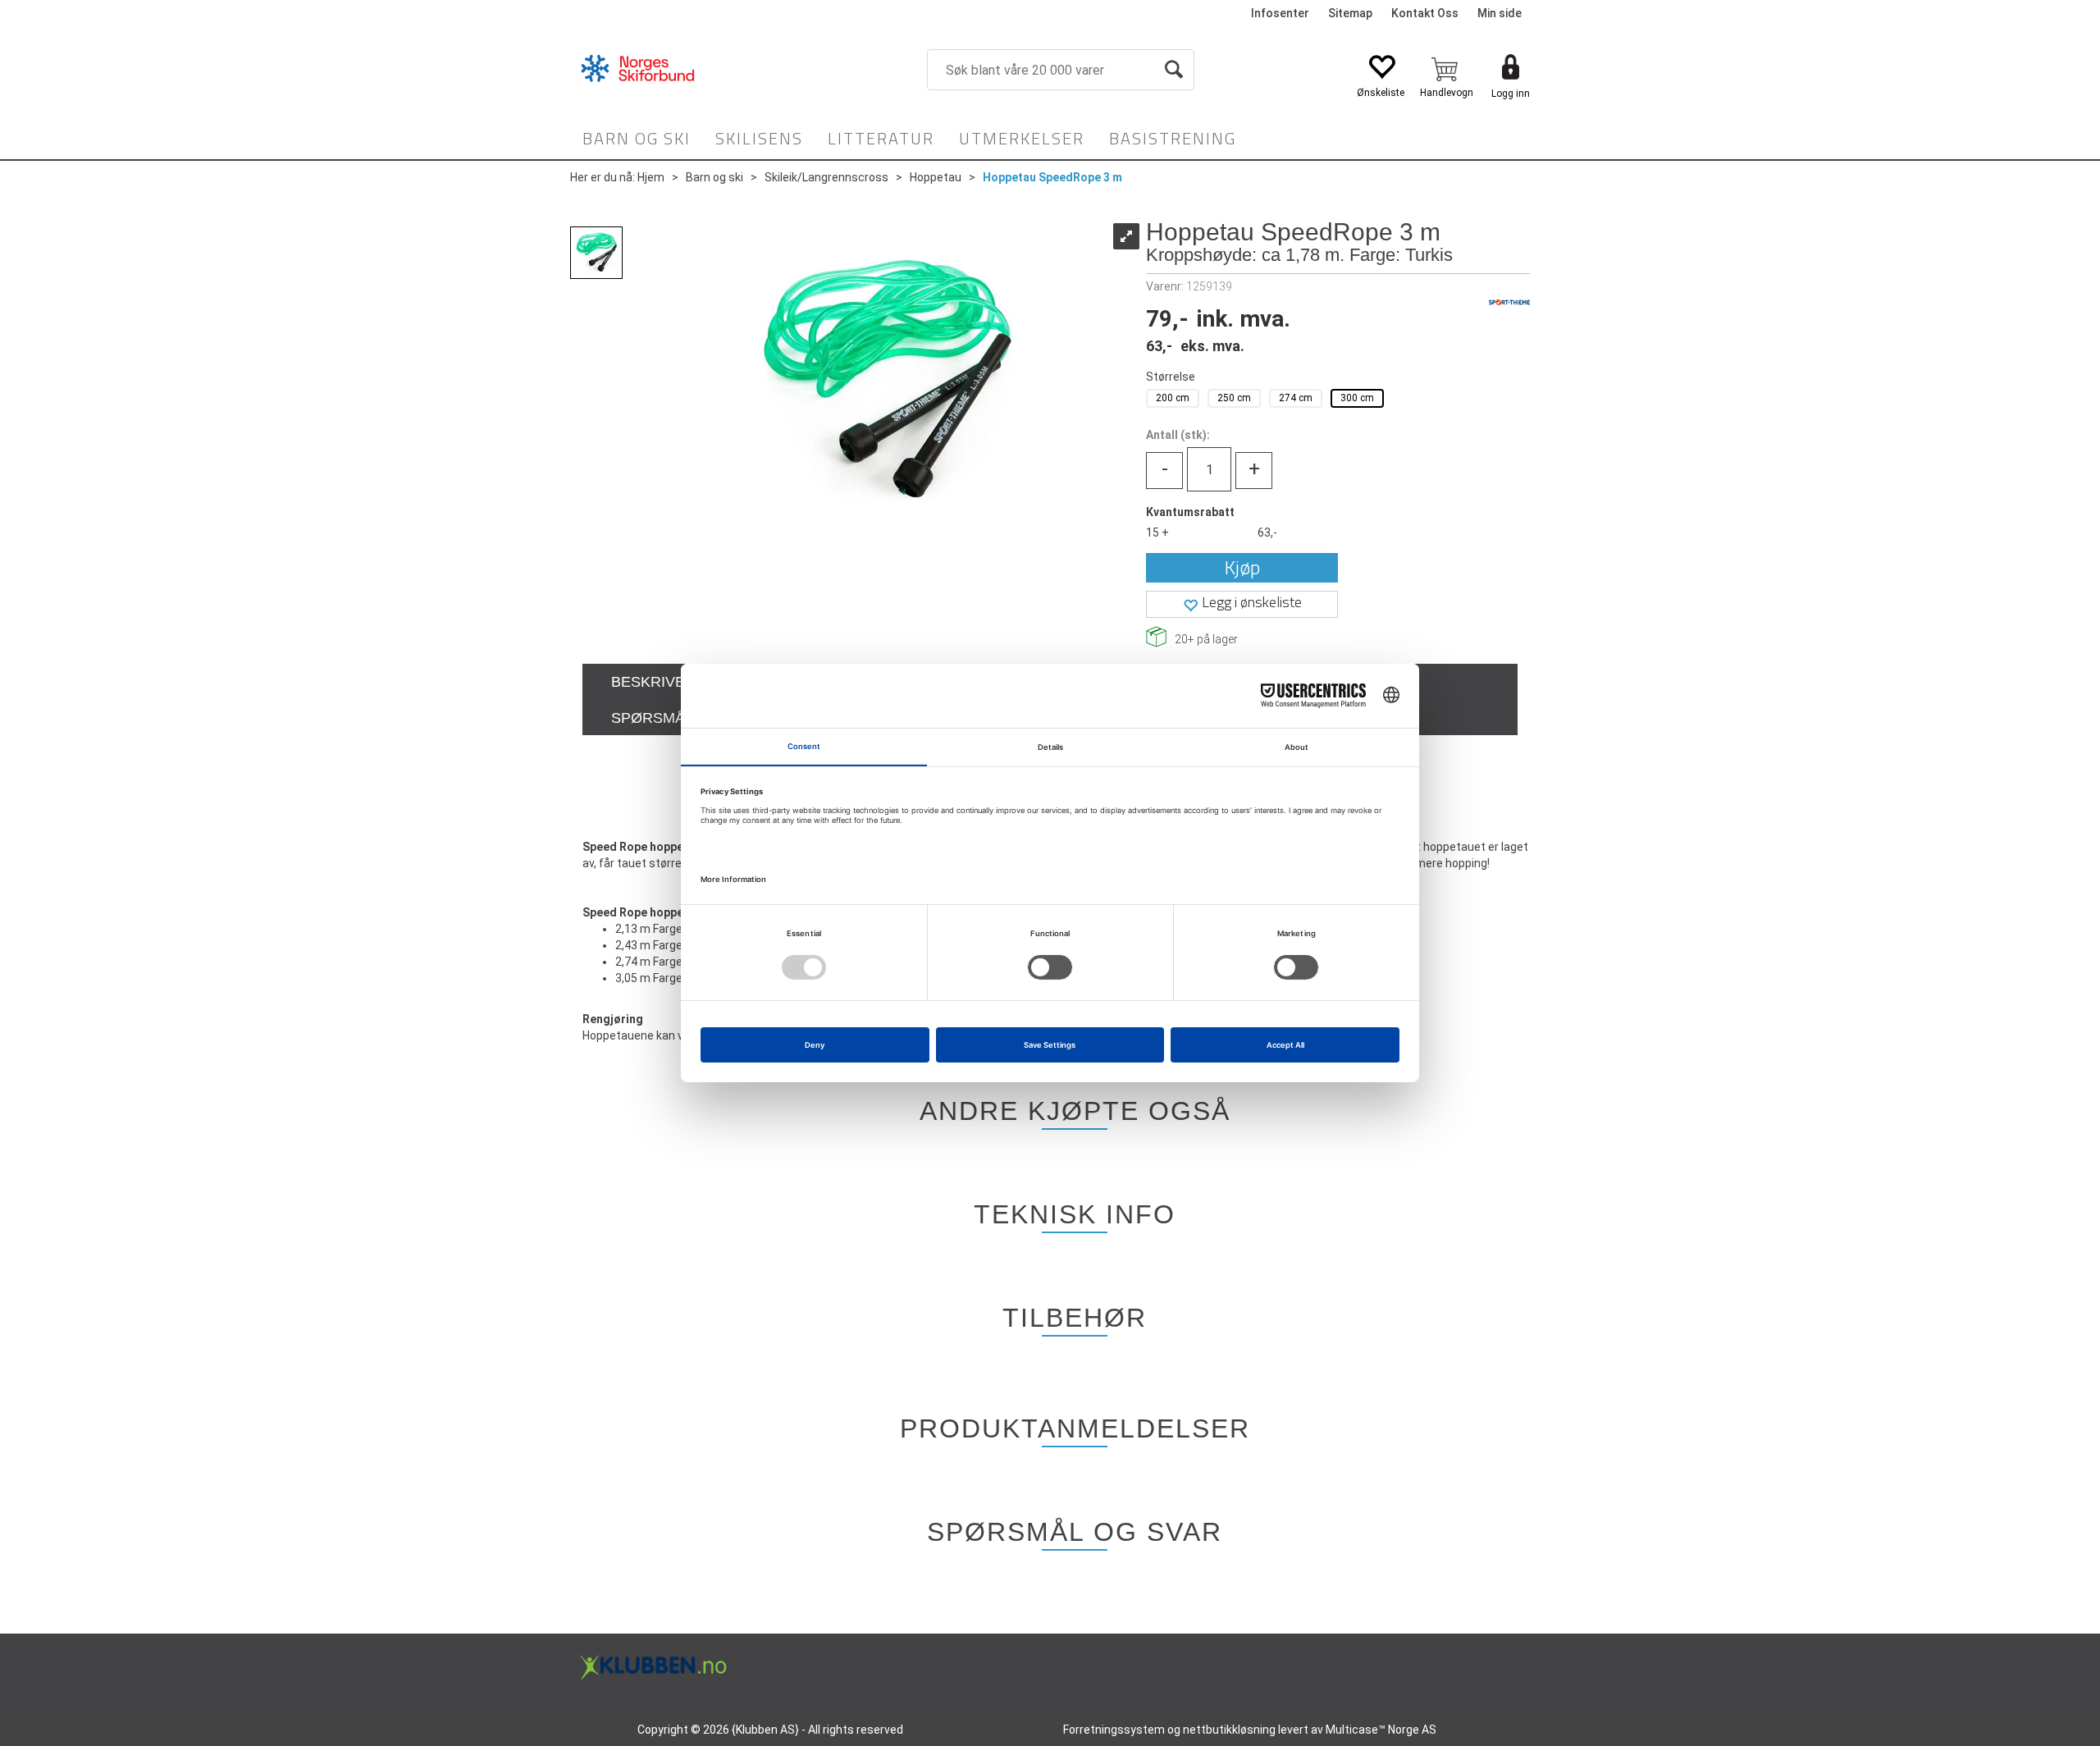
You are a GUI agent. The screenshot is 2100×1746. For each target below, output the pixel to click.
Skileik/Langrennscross (826, 177)
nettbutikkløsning (1229, 1730)
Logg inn (1511, 94)
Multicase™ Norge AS (1381, 1730)
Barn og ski (637, 138)
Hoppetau (936, 177)
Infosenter (1280, 13)
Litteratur (881, 138)
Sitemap (1350, 13)
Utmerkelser (1022, 138)
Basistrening (1173, 138)
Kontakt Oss (1425, 13)
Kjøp (1242, 567)
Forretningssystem (1114, 1730)
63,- (1267, 532)
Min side (1500, 13)
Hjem (651, 177)
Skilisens (759, 138)
